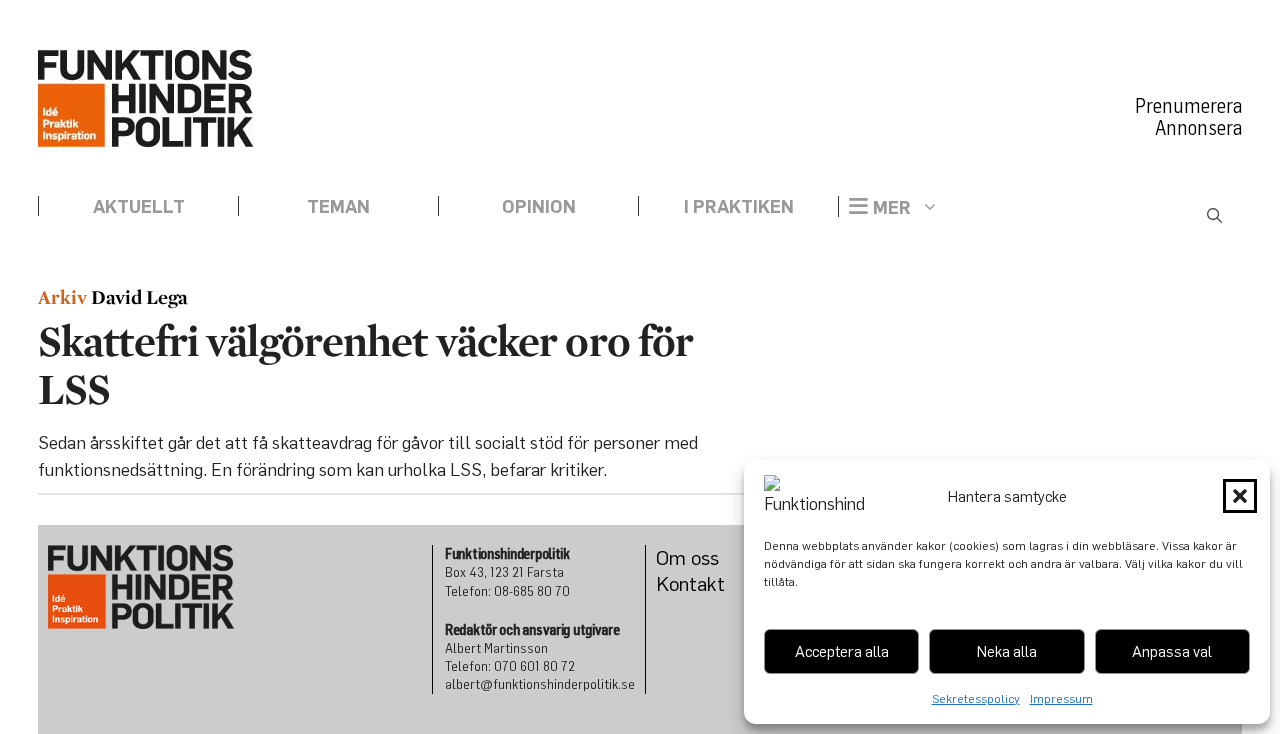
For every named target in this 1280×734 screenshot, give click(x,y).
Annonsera (1198, 128)
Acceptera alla (842, 651)
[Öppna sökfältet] (1214, 217)
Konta (681, 583)
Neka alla (1007, 651)
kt (716, 583)
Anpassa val (1172, 651)
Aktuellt (139, 206)
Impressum (1061, 698)
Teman (338, 206)
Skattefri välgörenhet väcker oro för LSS (365, 364)
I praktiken (739, 206)
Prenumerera (1188, 106)
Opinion (539, 206)
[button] (1240, 496)
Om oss (687, 557)
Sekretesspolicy (976, 698)
